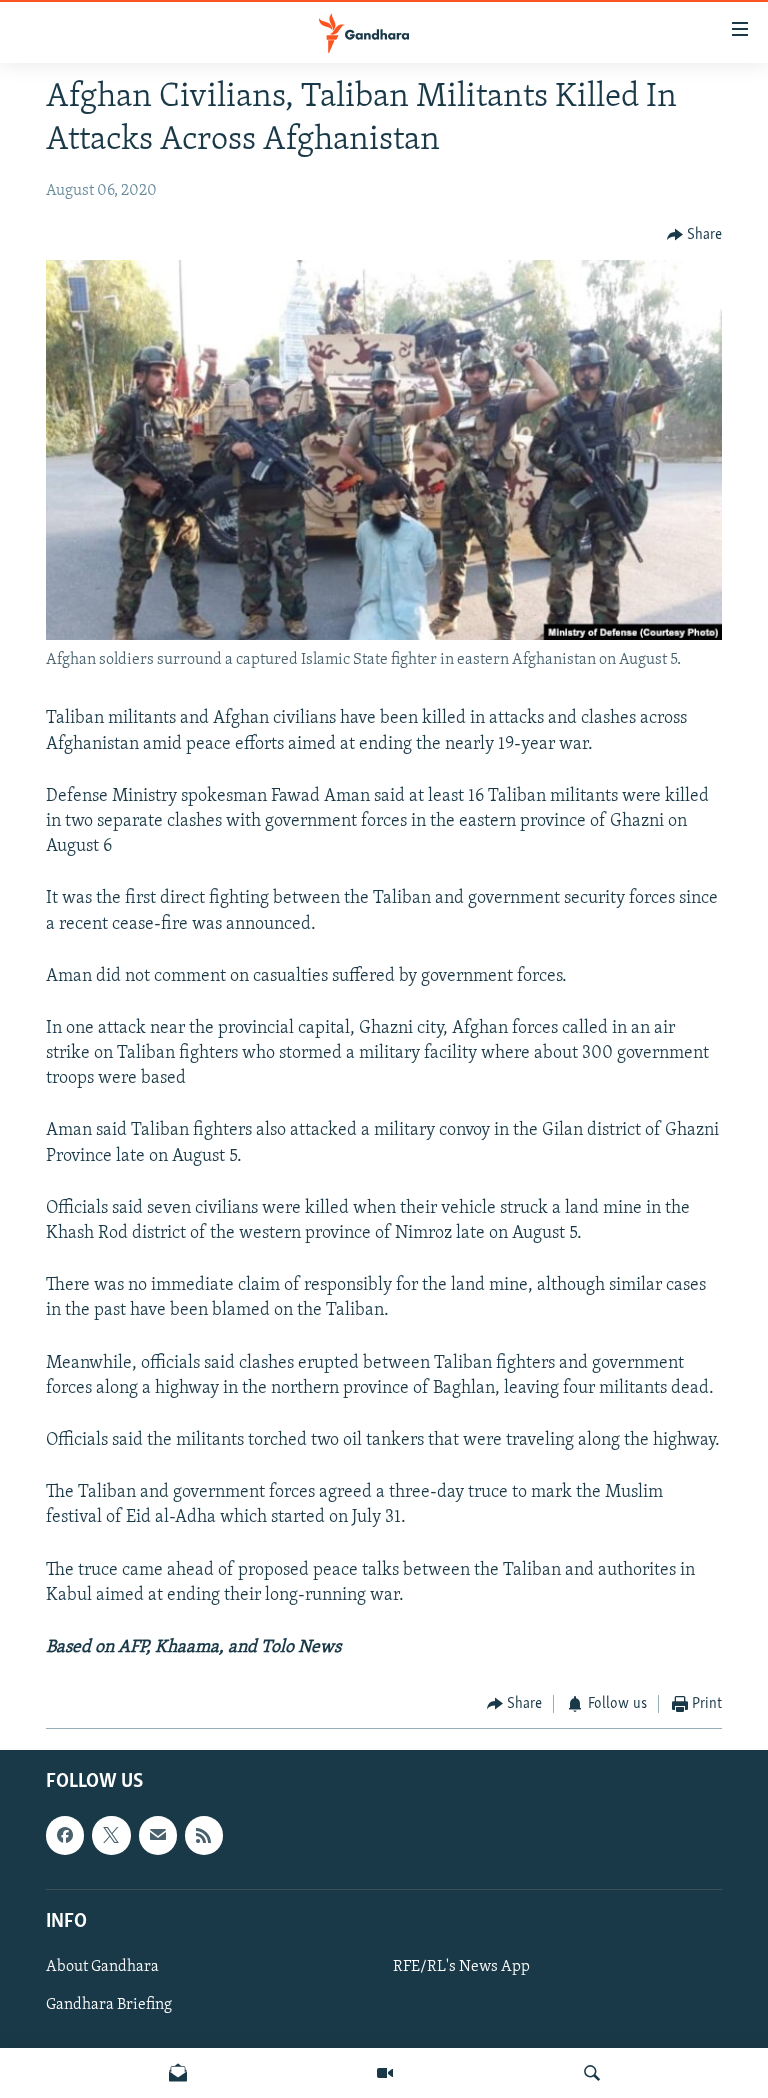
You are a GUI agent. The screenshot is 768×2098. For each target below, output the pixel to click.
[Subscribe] (158, 1835)
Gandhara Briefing (109, 2005)
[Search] (592, 2073)
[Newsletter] (178, 2073)
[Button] (695, 235)
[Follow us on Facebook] (65, 1835)
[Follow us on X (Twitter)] (111, 1835)
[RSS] (204, 1835)
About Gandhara (102, 1967)
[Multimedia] (385, 2073)
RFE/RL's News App (461, 1967)
